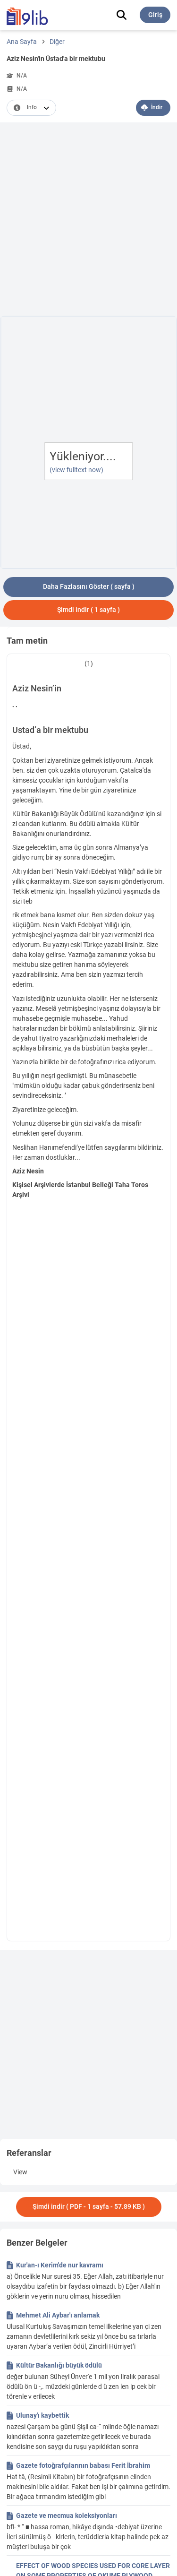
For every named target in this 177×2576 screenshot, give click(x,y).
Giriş (155, 15)
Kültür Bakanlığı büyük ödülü (59, 2365)
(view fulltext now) (76, 470)
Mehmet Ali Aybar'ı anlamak (58, 2315)
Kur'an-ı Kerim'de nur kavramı (60, 2265)
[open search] (122, 15)
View (20, 2172)
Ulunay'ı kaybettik (42, 2415)
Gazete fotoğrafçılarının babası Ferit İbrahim (83, 2465)
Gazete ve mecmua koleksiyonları (67, 2516)
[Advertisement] (88, 221)
